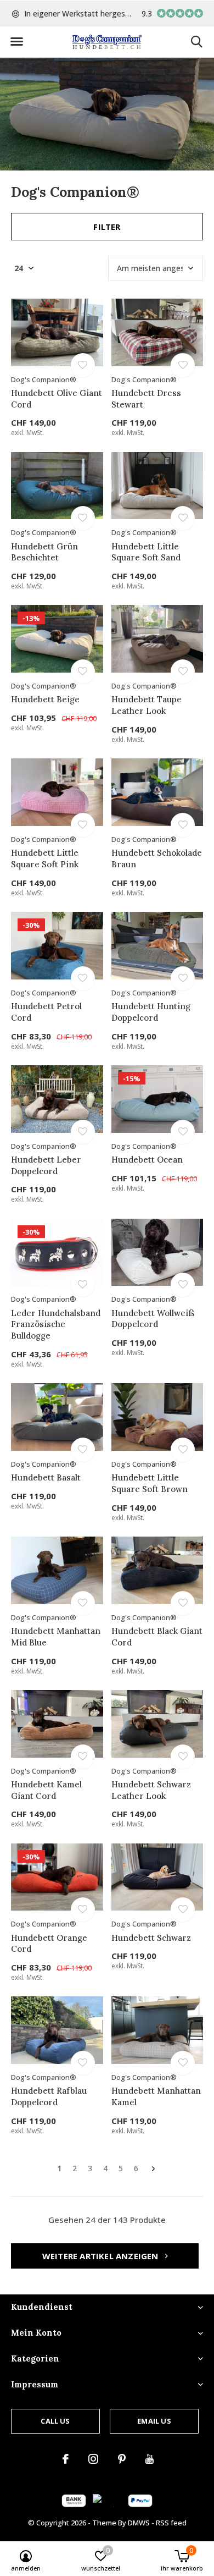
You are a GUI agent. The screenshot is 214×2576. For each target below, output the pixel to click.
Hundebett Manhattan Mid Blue (56, 1637)
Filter (107, 227)
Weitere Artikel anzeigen (102, 2256)
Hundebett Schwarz (151, 1938)
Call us (55, 2421)
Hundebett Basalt (46, 1477)
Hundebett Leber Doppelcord (46, 1165)
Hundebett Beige (45, 699)
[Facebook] (66, 2459)
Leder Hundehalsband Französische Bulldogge (56, 1325)
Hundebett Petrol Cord (46, 1012)
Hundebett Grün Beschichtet (44, 552)
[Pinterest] (122, 2459)
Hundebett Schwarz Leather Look (151, 1790)
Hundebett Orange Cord (49, 1944)
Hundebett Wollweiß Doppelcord (153, 1319)
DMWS (139, 2523)
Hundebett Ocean (147, 1160)
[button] (16, 42)
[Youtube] (150, 2459)
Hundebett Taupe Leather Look (147, 705)
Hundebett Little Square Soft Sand (146, 552)
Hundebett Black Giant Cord (157, 1637)
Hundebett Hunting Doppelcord (151, 1012)
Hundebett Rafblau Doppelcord (49, 2096)
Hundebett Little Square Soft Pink (45, 858)
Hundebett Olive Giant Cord (57, 399)
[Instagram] (93, 2459)
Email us (154, 2421)
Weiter (153, 2169)
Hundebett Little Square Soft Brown (150, 1483)
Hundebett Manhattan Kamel (156, 2096)
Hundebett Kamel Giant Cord (46, 1790)
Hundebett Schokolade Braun (157, 858)
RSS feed (171, 2523)
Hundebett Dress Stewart (146, 399)
